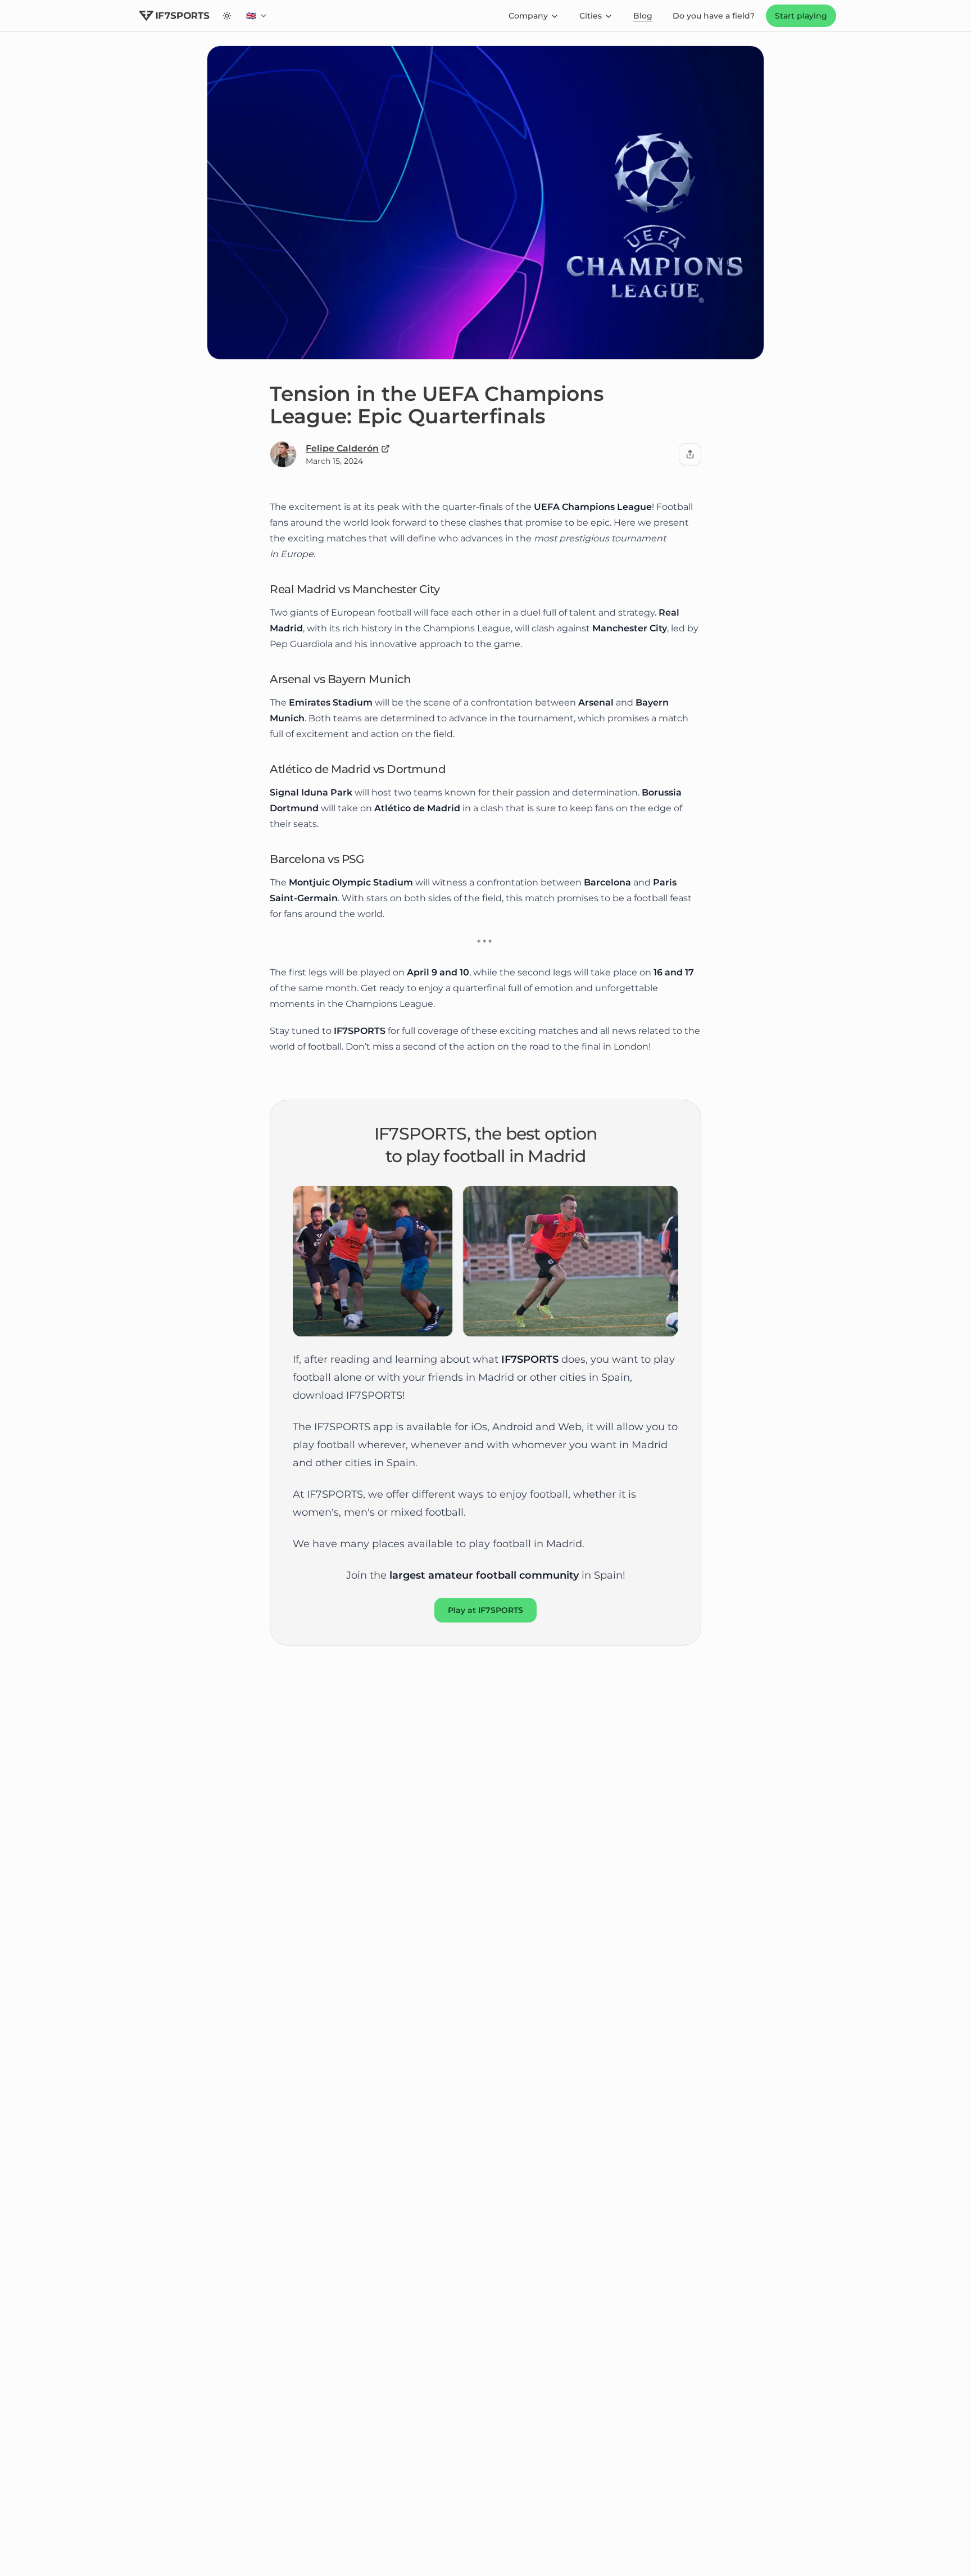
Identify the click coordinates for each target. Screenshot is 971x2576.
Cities (591, 16)
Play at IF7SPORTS (485, 1610)
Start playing (801, 16)
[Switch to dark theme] (227, 16)
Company (528, 16)
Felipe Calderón (342, 448)
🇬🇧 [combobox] (260, 19)
